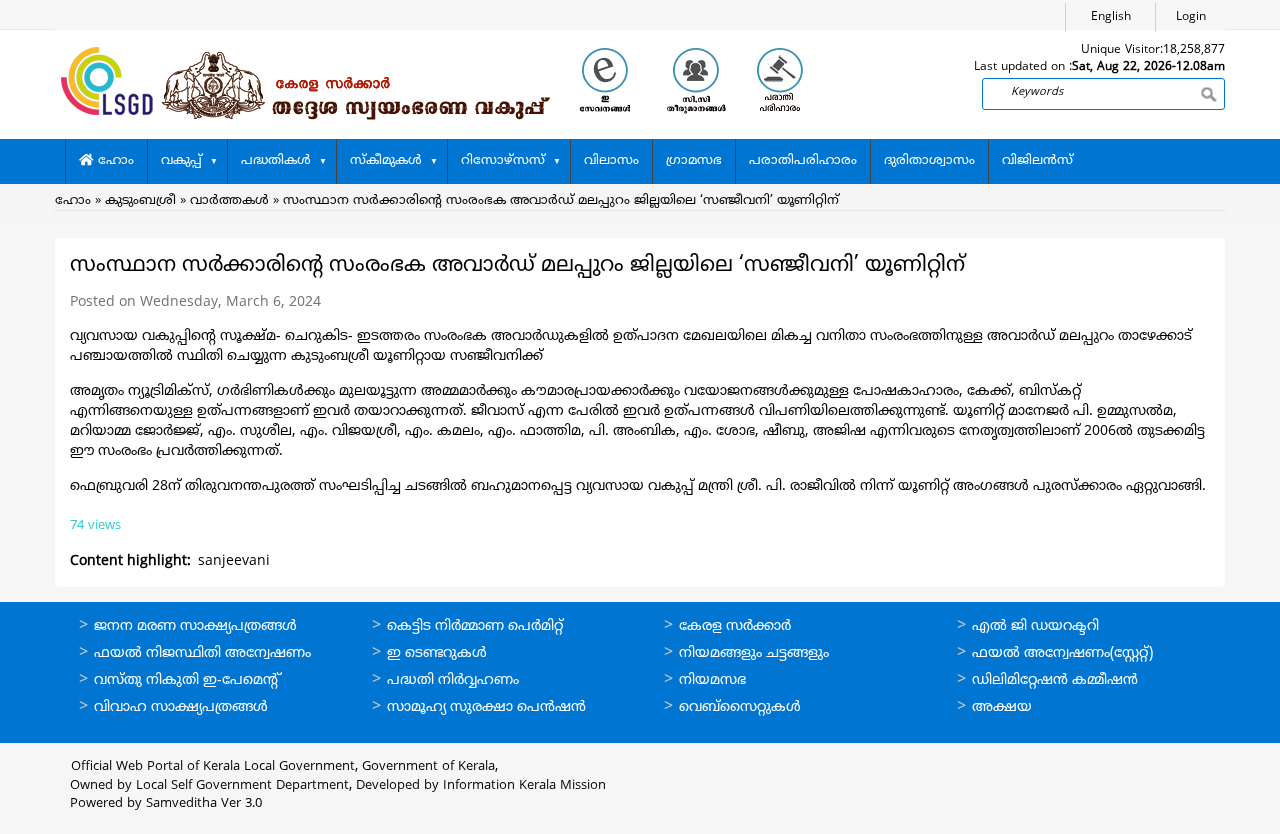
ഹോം (114, 161)
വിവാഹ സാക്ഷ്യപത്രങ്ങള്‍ (181, 707)
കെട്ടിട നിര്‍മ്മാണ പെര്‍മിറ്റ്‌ (475, 626)
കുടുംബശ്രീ (140, 201)
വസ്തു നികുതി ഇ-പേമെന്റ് (187, 680)
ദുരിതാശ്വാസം (929, 161)
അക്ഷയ (1002, 707)
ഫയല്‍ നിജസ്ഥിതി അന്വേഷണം (202, 653)
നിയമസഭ (712, 680)
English (1111, 17)
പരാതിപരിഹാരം (803, 161)
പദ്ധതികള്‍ (276, 161)
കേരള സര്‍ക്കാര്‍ (735, 626)
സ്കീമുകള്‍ (386, 161)
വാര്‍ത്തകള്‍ (229, 201)
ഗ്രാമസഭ (694, 161)
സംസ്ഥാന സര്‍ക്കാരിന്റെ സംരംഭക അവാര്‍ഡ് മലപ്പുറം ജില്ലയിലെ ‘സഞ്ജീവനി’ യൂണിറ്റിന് (561, 201)
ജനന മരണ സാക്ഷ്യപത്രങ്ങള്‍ (195, 626)
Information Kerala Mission (524, 786)
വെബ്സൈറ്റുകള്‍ (740, 707)
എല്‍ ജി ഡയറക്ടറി (1035, 626)
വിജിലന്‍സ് (1037, 161)
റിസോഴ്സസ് (503, 161)
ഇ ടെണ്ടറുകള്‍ (437, 653)
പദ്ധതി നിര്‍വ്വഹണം (453, 680)
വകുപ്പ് (181, 161)
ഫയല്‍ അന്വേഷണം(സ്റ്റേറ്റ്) (1062, 653)
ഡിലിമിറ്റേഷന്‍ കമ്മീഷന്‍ (1055, 680)
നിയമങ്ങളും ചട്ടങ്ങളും (754, 653)
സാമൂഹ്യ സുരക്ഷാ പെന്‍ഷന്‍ (486, 707)
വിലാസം (611, 161)
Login (1191, 17)
